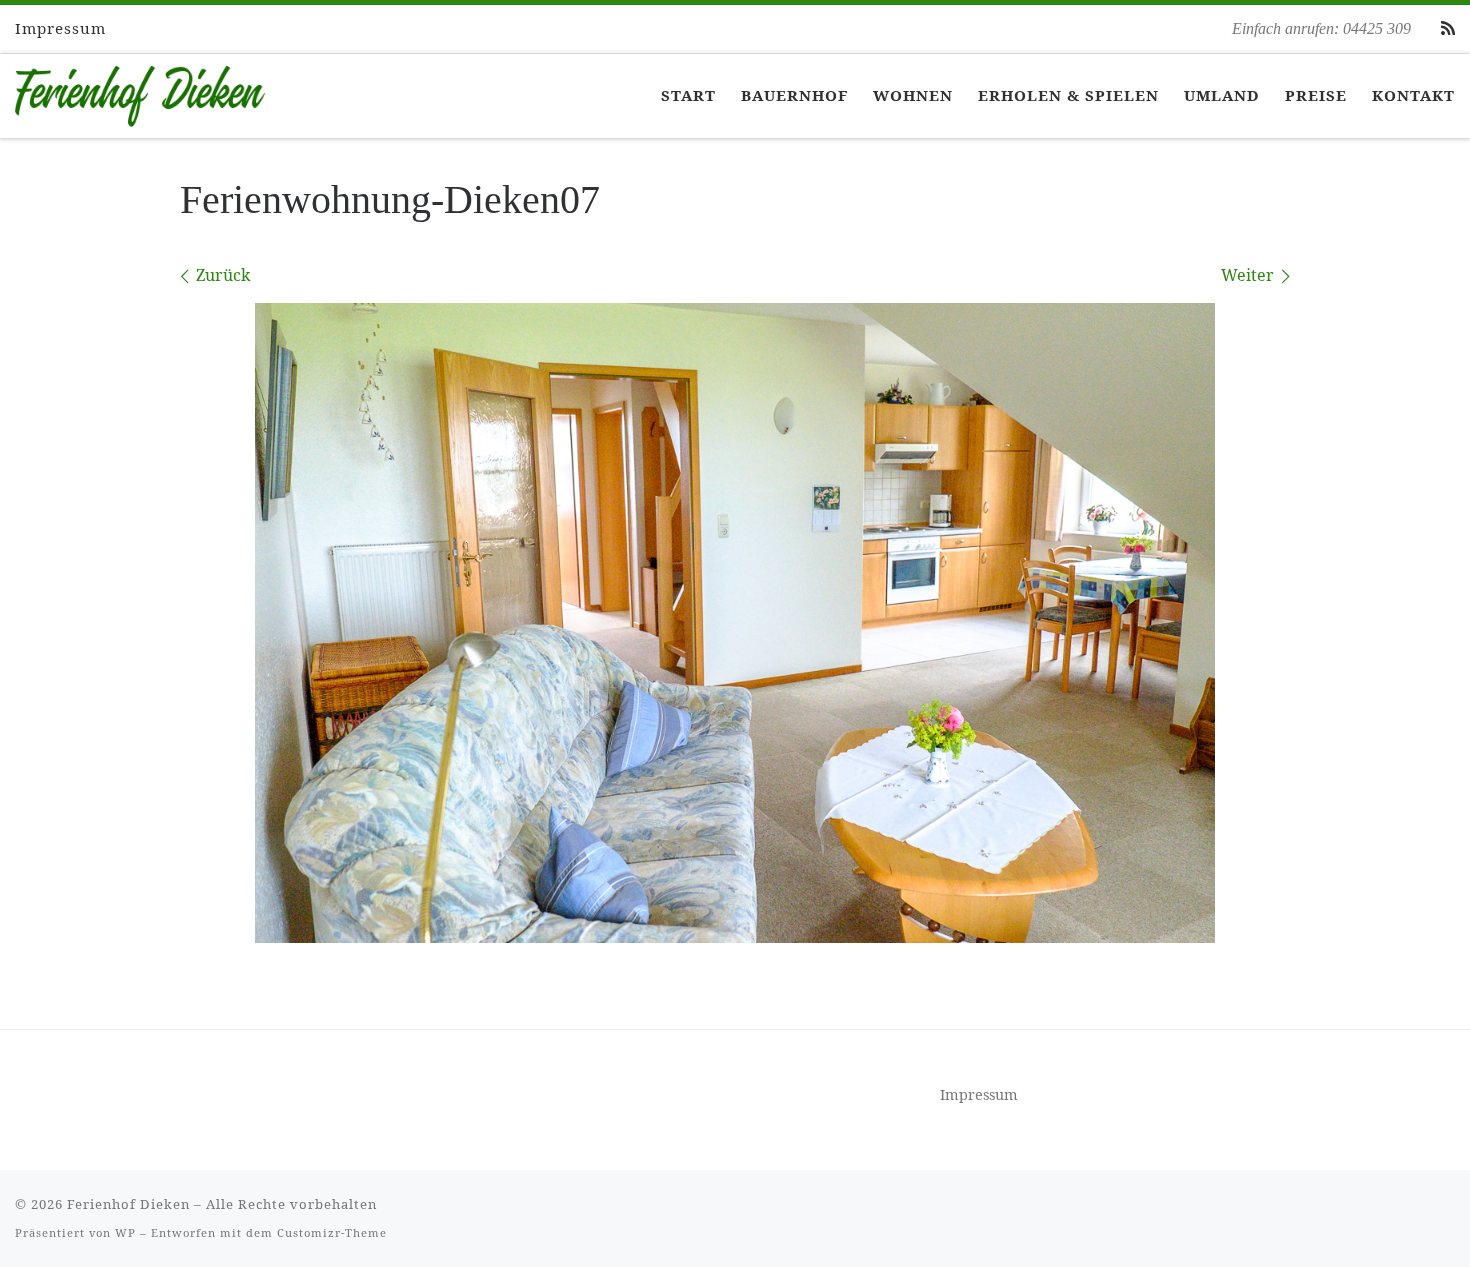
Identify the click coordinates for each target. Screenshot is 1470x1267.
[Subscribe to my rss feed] (1448, 28)
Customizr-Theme (332, 1232)
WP (125, 1232)
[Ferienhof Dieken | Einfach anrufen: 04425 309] (140, 92)
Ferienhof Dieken (128, 1204)
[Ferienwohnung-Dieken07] (735, 623)
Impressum (979, 1094)
